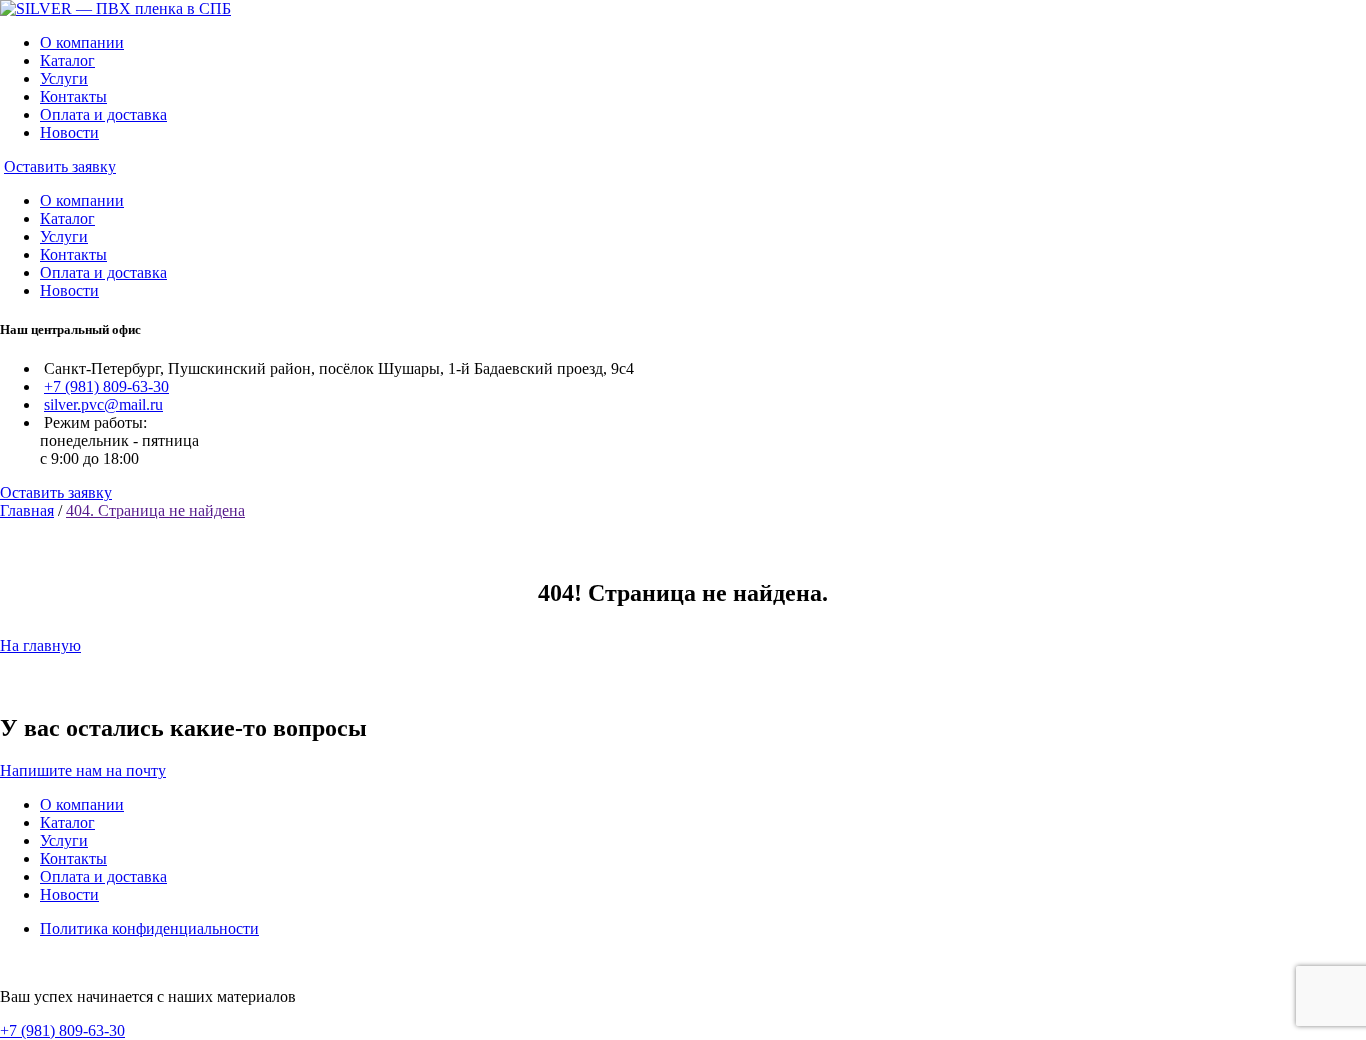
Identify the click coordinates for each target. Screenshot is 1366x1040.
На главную (40, 645)
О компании (82, 42)
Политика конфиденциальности (149, 928)
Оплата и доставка (103, 114)
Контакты (73, 96)
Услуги (64, 78)
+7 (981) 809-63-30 (106, 386)
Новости (69, 132)
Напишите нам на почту (83, 770)
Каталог (67, 60)
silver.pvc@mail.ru (103, 404)
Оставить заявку (60, 166)
